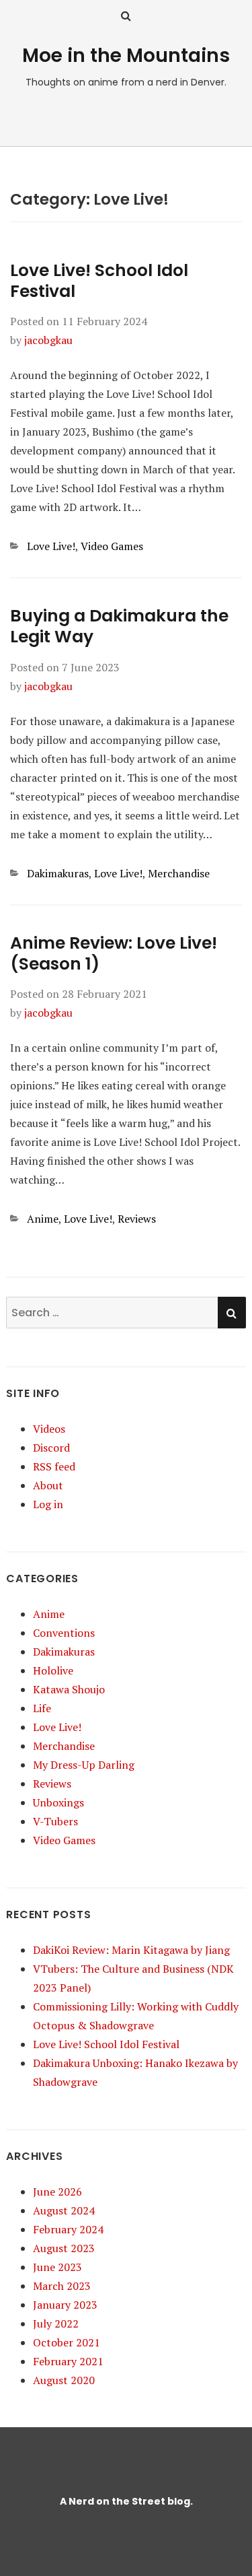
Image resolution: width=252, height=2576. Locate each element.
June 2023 (57, 2267)
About (48, 1485)
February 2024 (68, 2229)
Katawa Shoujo (69, 1689)
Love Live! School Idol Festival (99, 281)
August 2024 (64, 2210)
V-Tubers (55, 1821)
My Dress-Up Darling (84, 1765)
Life (42, 1708)
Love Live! (51, 546)
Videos (49, 1429)
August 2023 (64, 2248)
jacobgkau (48, 340)
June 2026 (57, 2192)
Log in (48, 1504)
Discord (51, 1448)
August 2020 (64, 2380)
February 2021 (68, 2361)
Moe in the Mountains (126, 56)
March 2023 (62, 2286)
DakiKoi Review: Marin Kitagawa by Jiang (131, 1950)
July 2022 (56, 2324)
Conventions (64, 1633)
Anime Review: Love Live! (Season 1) (114, 953)
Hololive (53, 1670)
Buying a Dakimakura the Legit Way (119, 626)
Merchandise (179, 873)
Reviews (137, 1219)
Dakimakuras (58, 873)
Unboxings (58, 1802)
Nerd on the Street (117, 2501)
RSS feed (54, 1466)
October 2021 (67, 2342)
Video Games (112, 546)
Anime (43, 1219)
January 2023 (65, 2305)
